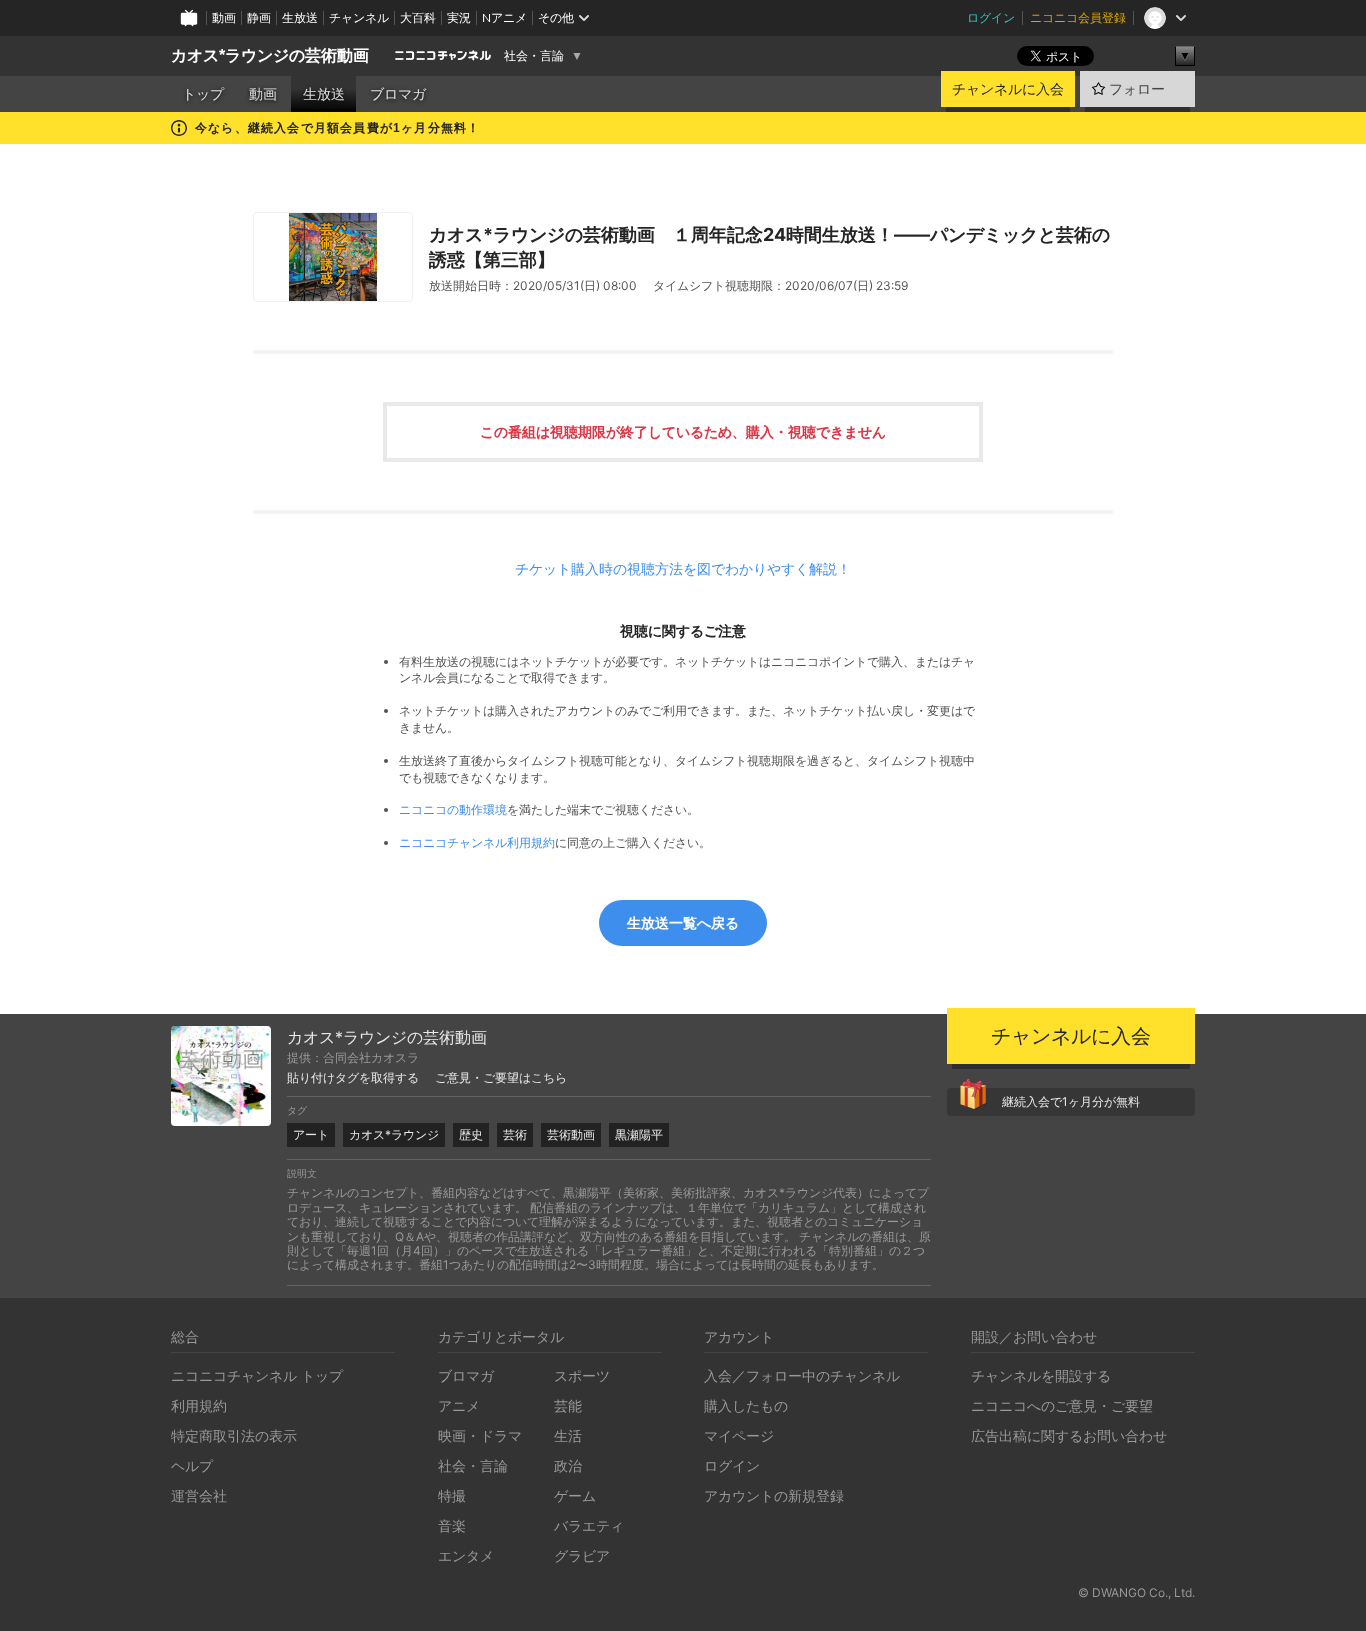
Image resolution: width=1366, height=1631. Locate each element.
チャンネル (359, 17)
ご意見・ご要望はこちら (501, 1078)
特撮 (452, 1495)
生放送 (300, 17)
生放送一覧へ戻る (683, 922)
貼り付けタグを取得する (353, 1078)
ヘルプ (192, 1465)
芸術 (515, 1134)
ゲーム (575, 1495)
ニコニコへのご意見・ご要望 (1062, 1405)
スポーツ (582, 1375)
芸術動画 (571, 1134)
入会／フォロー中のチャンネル (802, 1375)
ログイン (991, 17)
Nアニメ (504, 17)
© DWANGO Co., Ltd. (1136, 1592)
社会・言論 (534, 56)
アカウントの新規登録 (774, 1495)
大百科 (418, 17)
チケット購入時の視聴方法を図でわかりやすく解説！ (683, 569)
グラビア (582, 1555)
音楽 (452, 1525)
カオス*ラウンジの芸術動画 (270, 55)
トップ (203, 94)
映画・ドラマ (480, 1435)
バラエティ (589, 1525)
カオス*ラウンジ (394, 1134)
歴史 (471, 1134)
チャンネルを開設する (1041, 1375)
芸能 (568, 1405)
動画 (224, 17)
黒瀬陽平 (639, 1134)
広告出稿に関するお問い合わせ (1069, 1435)
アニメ (459, 1405)
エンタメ (466, 1555)
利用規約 (199, 1405)
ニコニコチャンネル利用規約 (477, 842)
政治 (568, 1465)
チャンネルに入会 (1008, 89)
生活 (568, 1435)
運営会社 (199, 1495)
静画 (259, 17)
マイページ (739, 1435)
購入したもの (746, 1405)
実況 (459, 17)
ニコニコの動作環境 (453, 809)
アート (311, 1134)
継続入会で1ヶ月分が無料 (1071, 1101)
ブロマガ (398, 94)
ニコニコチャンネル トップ (257, 1375)
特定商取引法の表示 (234, 1435)
